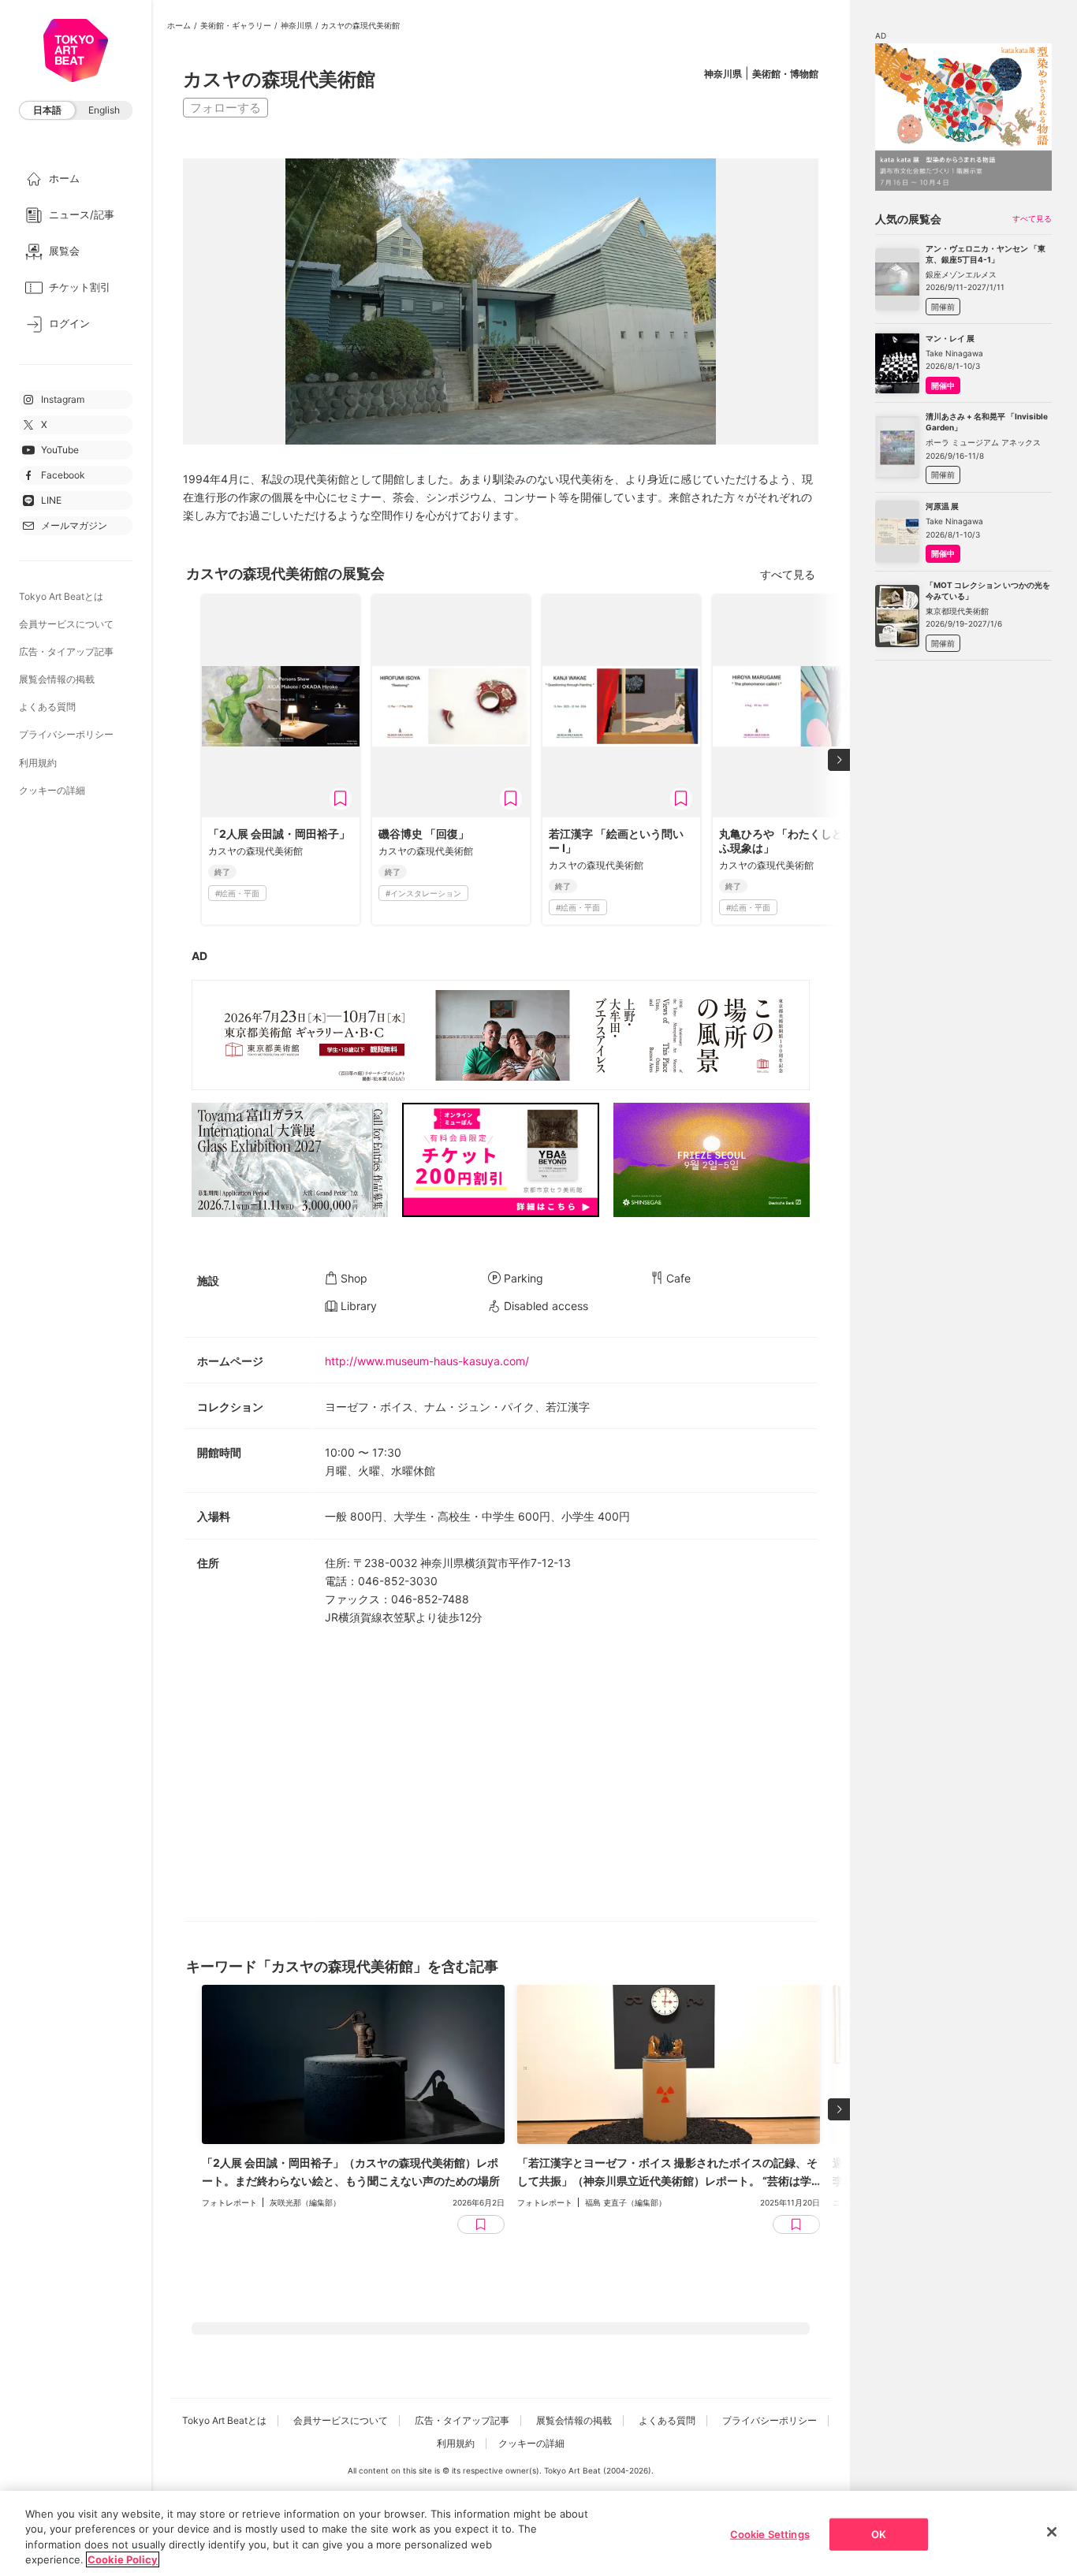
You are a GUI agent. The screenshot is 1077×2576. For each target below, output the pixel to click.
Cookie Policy (123, 2559)
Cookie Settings (770, 2534)
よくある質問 (47, 707)
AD (199, 956)
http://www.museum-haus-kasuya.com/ (427, 1361)
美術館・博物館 (785, 74)
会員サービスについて (66, 624)
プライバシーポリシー (66, 734)
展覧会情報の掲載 (57, 679)
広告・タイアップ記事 (66, 651)
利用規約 (38, 763)
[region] (538, 2533)
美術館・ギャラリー (236, 25)
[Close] (1052, 2532)
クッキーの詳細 (52, 790)
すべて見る (788, 574)
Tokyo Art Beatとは (61, 596)
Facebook (63, 475)
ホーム (179, 25)
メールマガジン (74, 525)
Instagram (63, 399)
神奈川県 (296, 25)
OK (879, 2534)
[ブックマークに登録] (341, 798)
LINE (51, 500)
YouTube (60, 450)
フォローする (225, 108)
